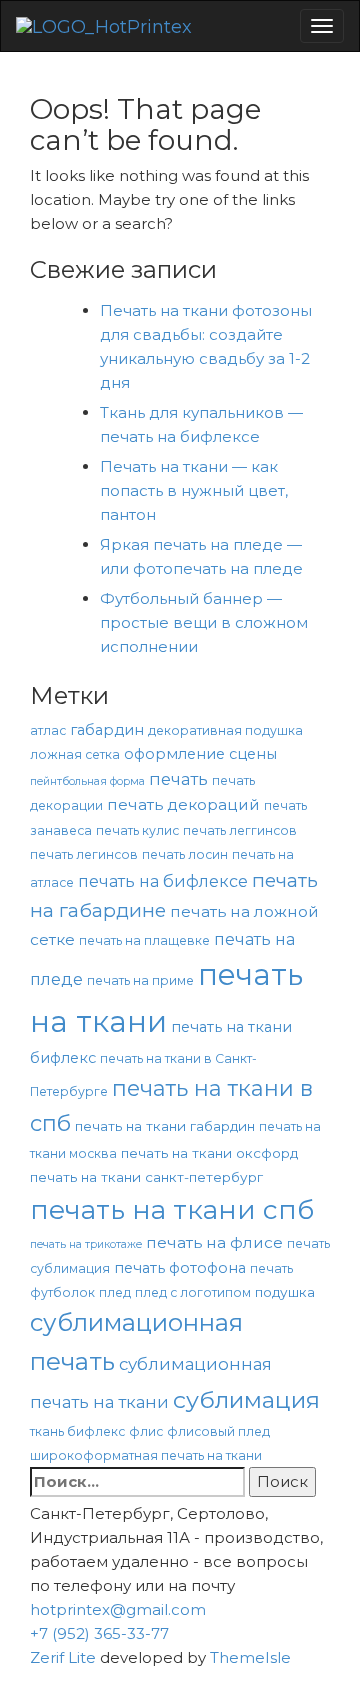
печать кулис (137, 830)
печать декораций (183, 804)
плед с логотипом (193, 1292)
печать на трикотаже (86, 1244)
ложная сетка (75, 754)
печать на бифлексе (163, 881)
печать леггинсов (240, 830)
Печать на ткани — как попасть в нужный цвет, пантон (194, 490)
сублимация (246, 1399)
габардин (107, 730)
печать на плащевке (144, 940)
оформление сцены (200, 754)
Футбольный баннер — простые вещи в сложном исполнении (204, 622)
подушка (285, 1292)
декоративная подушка (225, 730)
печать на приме (140, 980)
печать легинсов (84, 854)
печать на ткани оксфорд (209, 1153)
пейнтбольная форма (87, 781)
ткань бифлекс (77, 1431)
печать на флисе (214, 1242)
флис (146, 1431)
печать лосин (185, 854)
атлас (48, 730)
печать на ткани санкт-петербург (146, 1177)
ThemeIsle (250, 1657)
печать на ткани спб (172, 1210)
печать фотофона (180, 1268)
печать (178, 779)
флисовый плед (218, 1431)
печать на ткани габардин (165, 1126)
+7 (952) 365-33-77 (99, 1633)
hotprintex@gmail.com (118, 1609)
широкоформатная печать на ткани (146, 1455)
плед (115, 1292)
